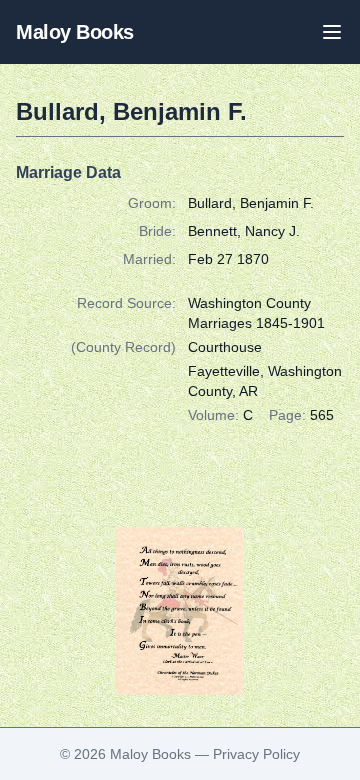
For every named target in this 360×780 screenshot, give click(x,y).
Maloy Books (75, 32)
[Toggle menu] (332, 32)
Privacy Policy (256, 754)
